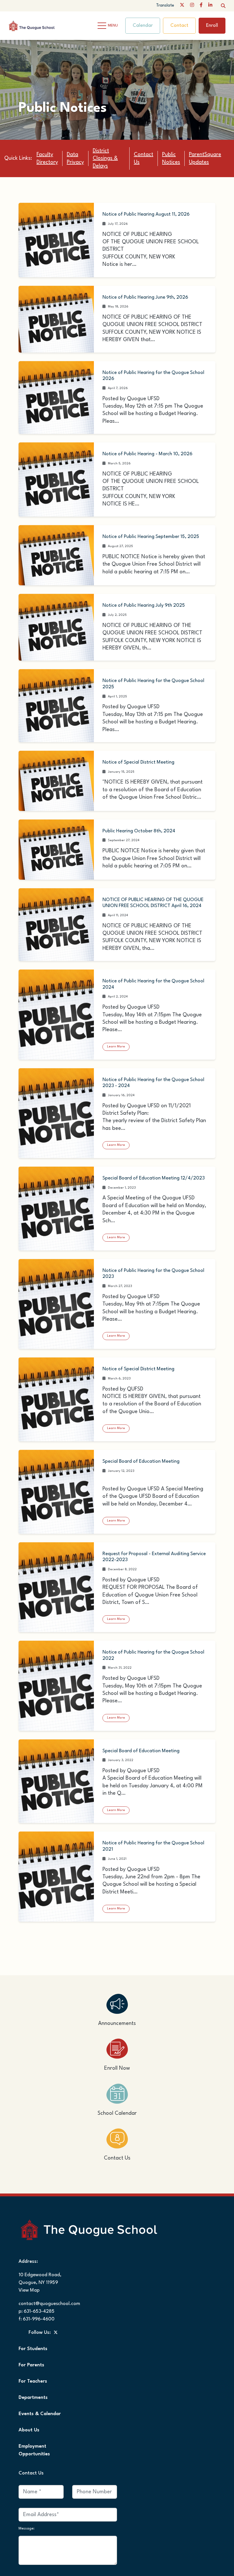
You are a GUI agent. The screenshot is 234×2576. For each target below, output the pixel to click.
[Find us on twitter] (182, 6)
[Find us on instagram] (192, 6)
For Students (33, 2328)
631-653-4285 (39, 2291)
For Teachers (33, 2361)
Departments (33, 2377)
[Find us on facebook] (201, 6)
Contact (179, 26)
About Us (29, 2409)
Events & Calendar (40, 2393)
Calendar (143, 26)
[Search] (223, 6)
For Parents (31, 2344)
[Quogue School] (37, 25)
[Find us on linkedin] (210, 6)
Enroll (212, 26)
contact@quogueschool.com (49, 2283)
